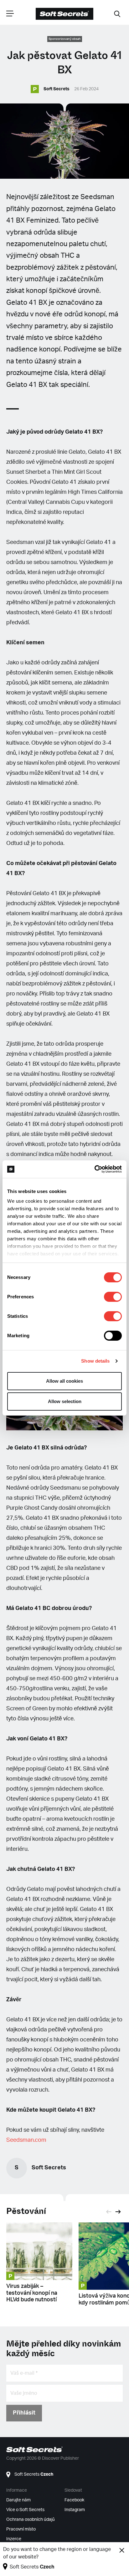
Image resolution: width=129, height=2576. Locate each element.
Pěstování (26, 2211)
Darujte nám (18, 2500)
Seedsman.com (26, 2140)
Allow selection (65, 1401)
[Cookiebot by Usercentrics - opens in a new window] (94, 1169)
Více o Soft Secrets (25, 2510)
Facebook (74, 2500)
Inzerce (14, 2539)
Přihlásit (24, 2413)
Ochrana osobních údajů (31, 2520)
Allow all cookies (64, 1381)
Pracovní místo (21, 2529)
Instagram (75, 2510)
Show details (95, 1361)
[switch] (113, 1297)
